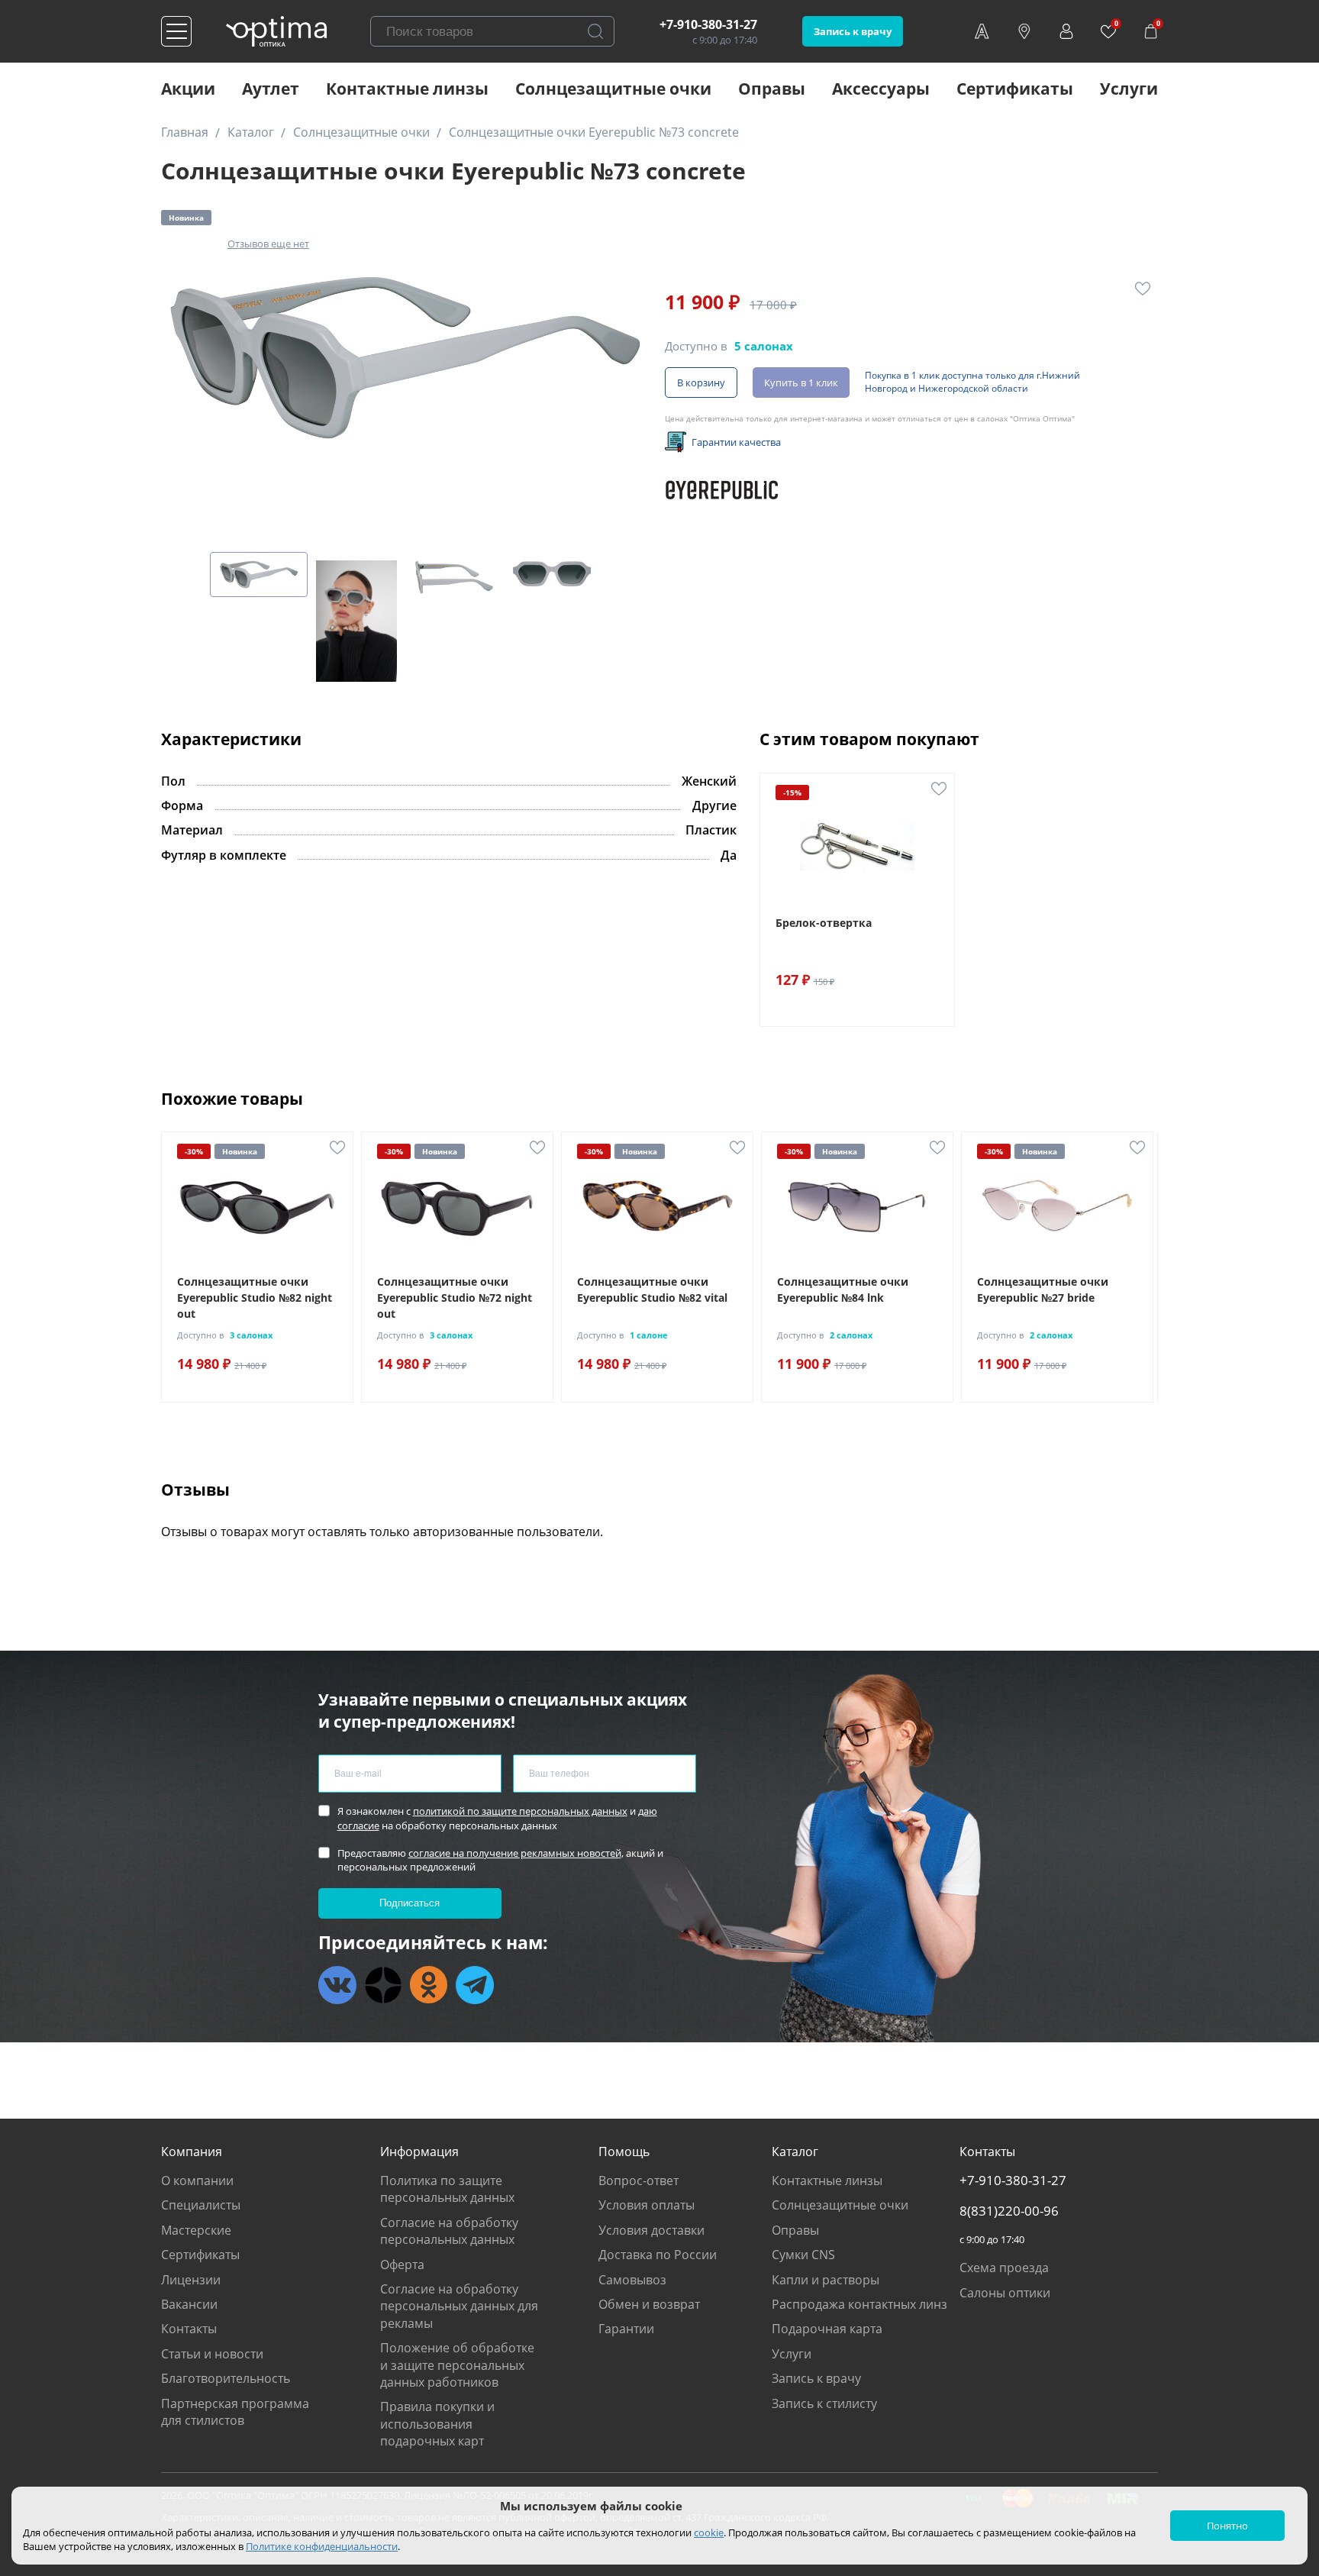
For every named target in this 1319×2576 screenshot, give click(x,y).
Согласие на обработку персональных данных (449, 2231)
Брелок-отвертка (824, 923)
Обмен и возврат (649, 2304)
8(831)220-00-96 (1009, 2211)
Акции (188, 89)
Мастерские (196, 2230)
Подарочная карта (827, 2329)
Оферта (402, 2264)
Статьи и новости (212, 2354)
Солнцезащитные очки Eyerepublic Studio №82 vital (652, 1290)
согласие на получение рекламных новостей (515, 1853)
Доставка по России (658, 2255)
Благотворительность (226, 2378)
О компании (197, 2181)
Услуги (1129, 89)
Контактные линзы (407, 89)
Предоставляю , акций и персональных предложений (500, 1860)
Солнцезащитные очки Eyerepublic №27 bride (1043, 1290)
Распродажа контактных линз (859, 2304)
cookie (709, 2532)
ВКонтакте (337, 1985)
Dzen (383, 1985)
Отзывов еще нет (268, 244)
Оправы (772, 89)
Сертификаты (1015, 89)
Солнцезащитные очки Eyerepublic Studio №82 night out (255, 1298)
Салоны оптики (1005, 2293)
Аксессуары (881, 89)
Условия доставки (651, 2230)
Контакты (189, 2329)
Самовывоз (632, 2280)
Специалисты (201, 2205)
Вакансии (189, 2304)
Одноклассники (429, 1985)
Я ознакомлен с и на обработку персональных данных (497, 1818)
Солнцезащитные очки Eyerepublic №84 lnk (843, 1290)
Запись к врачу (853, 31)
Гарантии (626, 2329)
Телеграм (475, 1985)
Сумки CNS (803, 2255)
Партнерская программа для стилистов (235, 2412)
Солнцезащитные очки (613, 89)
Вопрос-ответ (639, 2181)
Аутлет (271, 89)
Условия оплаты (647, 2205)
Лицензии (191, 2280)
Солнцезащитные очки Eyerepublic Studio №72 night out (455, 1298)
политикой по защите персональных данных (520, 1811)
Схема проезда (1004, 2268)
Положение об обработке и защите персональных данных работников (457, 2365)
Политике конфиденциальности (322, 2546)
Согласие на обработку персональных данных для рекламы (459, 2306)
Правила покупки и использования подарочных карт (437, 2424)
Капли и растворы (826, 2280)
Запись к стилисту (824, 2403)
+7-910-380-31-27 (708, 24)
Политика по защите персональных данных (447, 2189)
